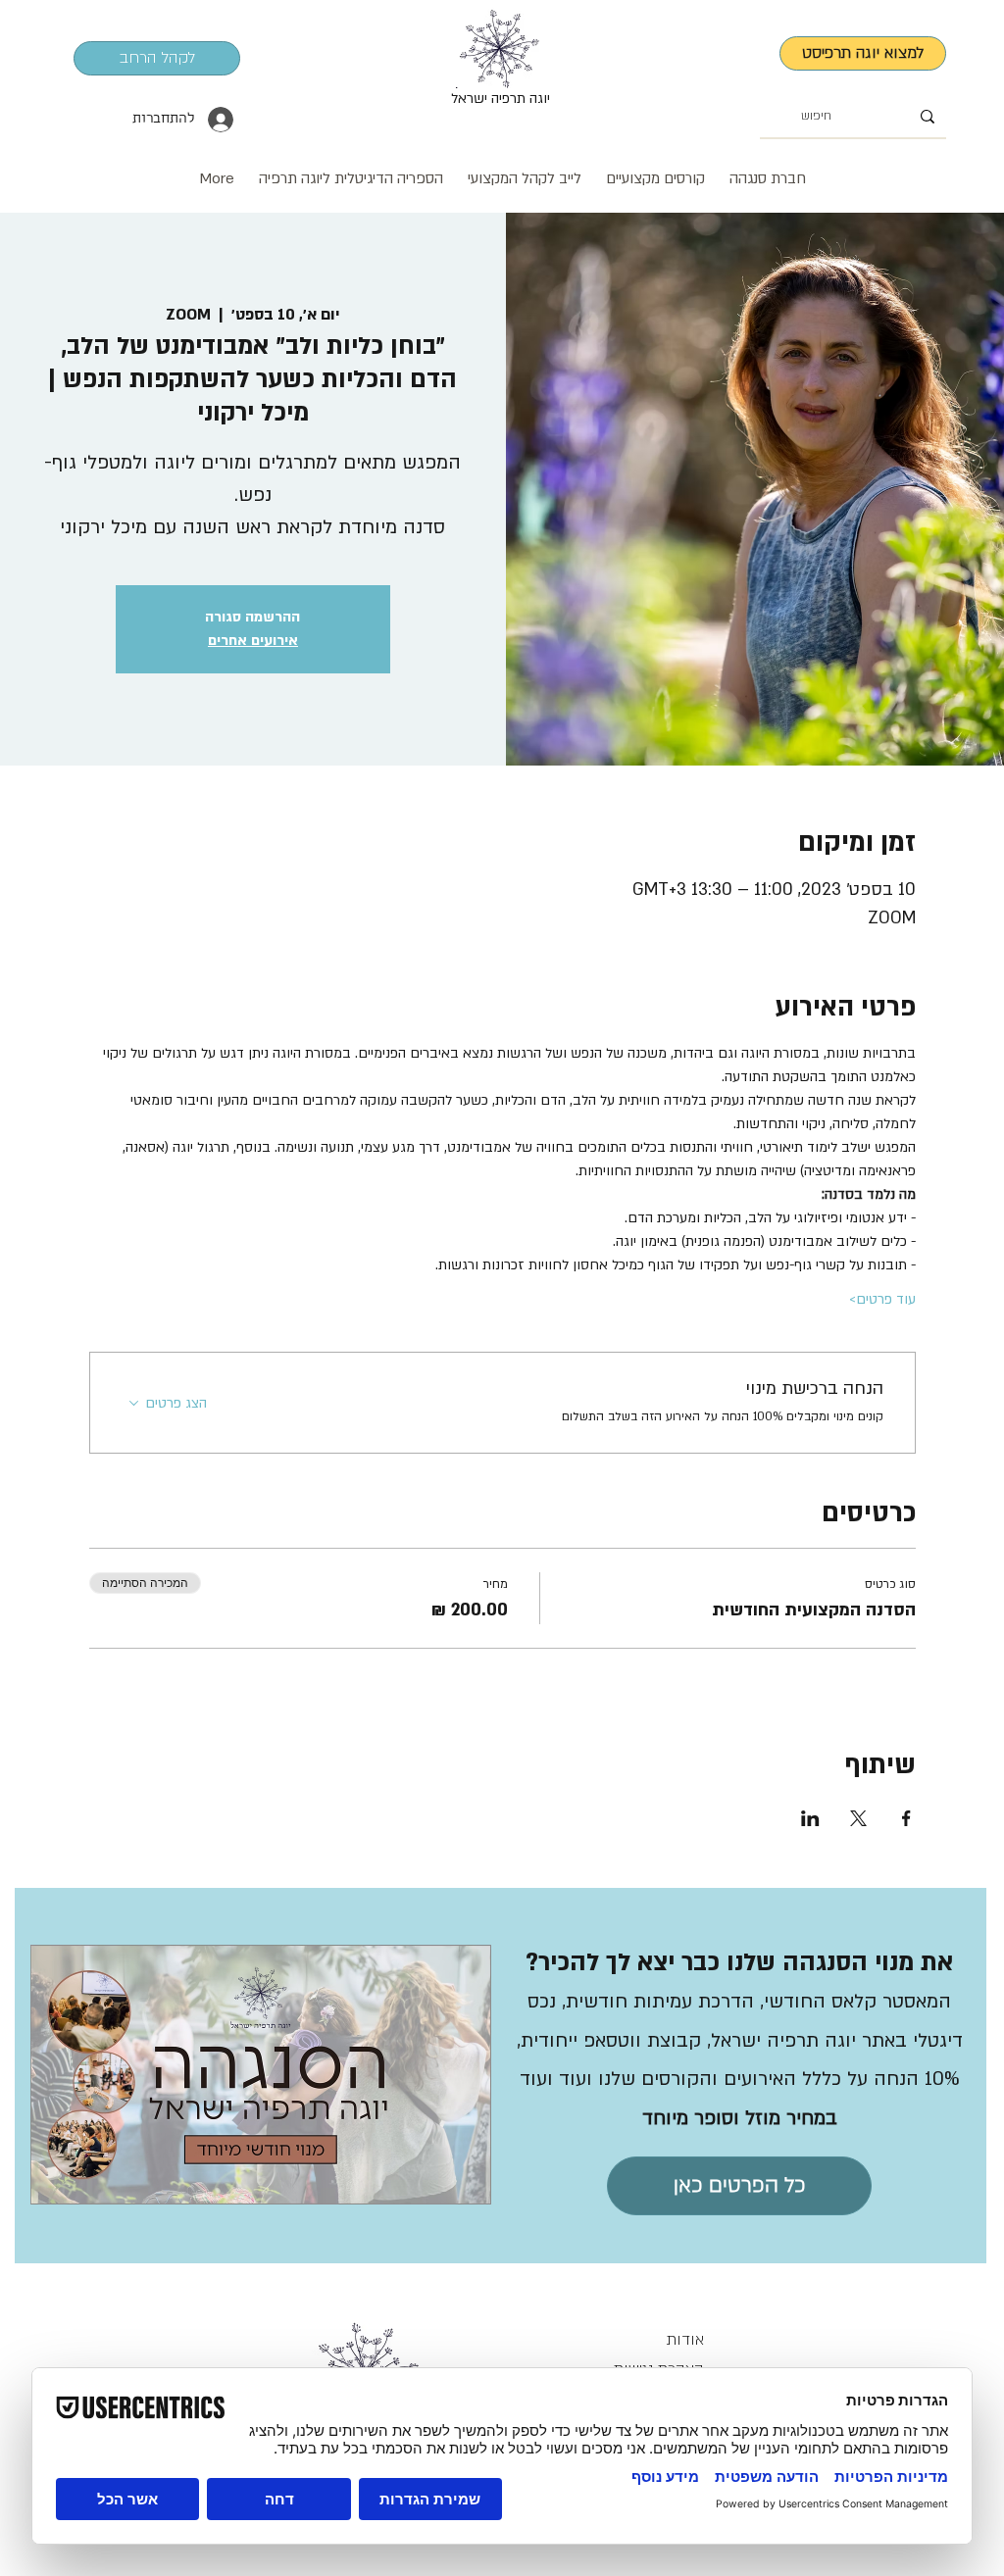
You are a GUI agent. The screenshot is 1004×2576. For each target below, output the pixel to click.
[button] (524, 170)
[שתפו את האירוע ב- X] (858, 1818)
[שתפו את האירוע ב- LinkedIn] (810, 1818)
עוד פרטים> (882, 1299)
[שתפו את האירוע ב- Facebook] (906, 1818)
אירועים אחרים (253, 641)
